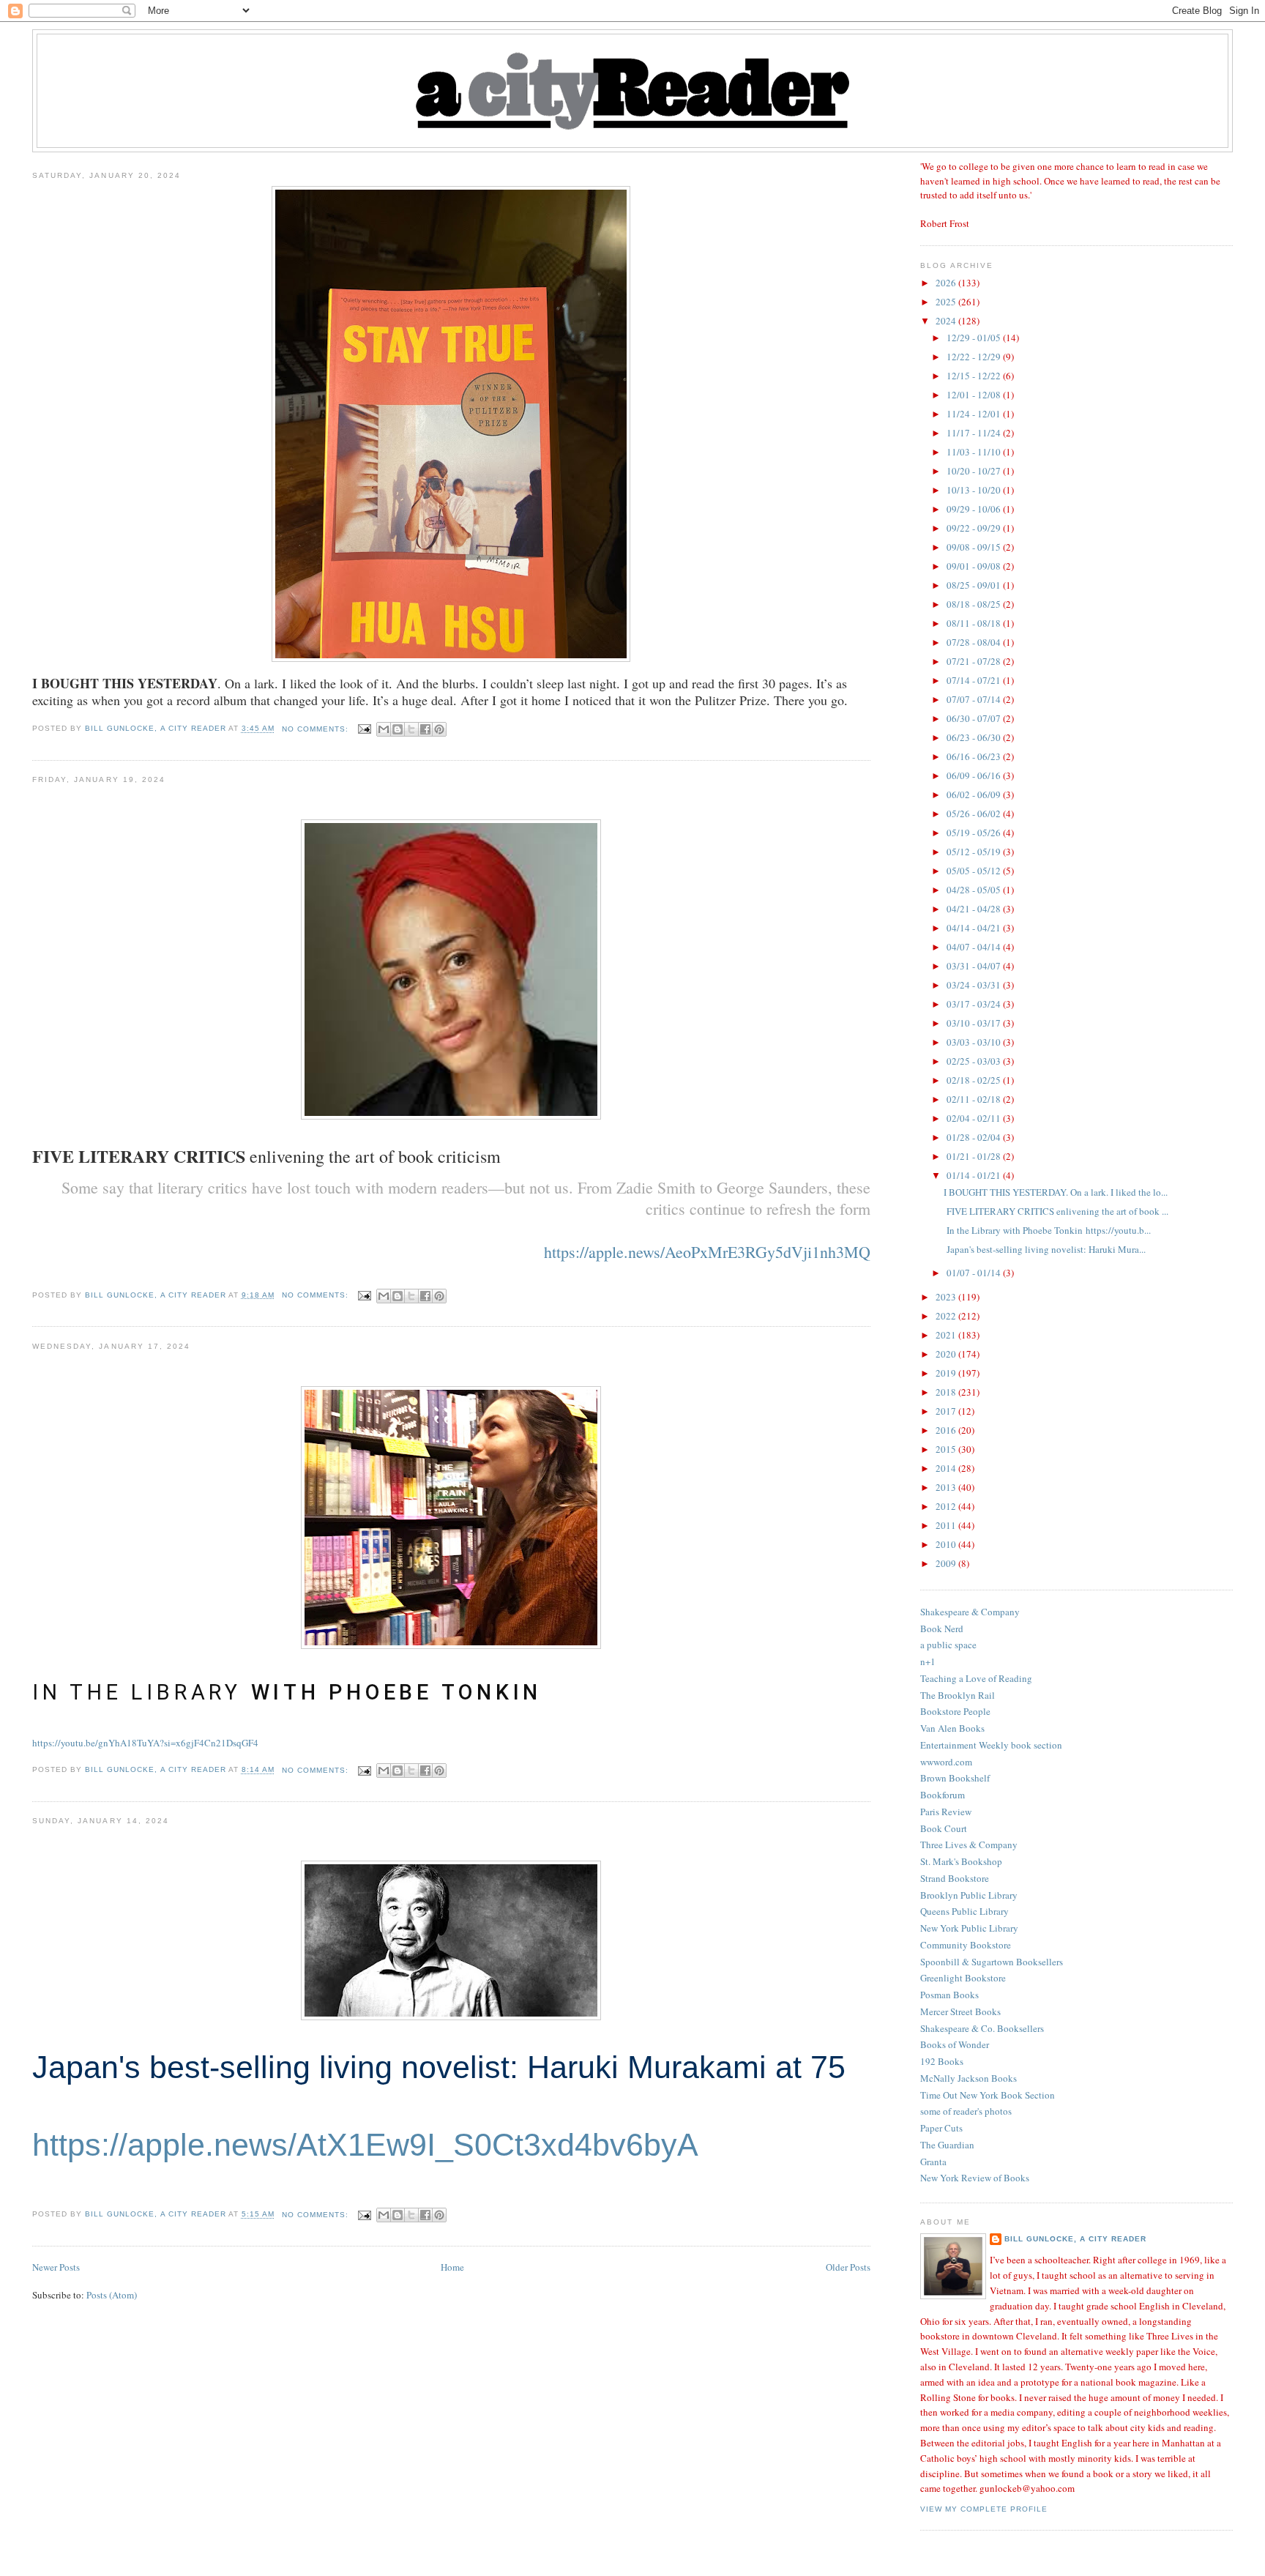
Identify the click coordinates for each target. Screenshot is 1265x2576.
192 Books (942, 2061)
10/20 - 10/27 (975, 471)
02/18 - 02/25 (975, 1080)
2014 (947, 1468)
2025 (947, 302)
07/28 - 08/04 (975, 642)
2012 (947, 1506)
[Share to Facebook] (425, 729)
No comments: (317, 729)
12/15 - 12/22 (975, 376)
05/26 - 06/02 (975, 814)
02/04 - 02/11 (975, 1118)
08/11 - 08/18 (975, 623)
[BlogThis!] (398, 729)
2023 (947, 1297)
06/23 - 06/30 (975, 737)
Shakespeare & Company (970, 1612)
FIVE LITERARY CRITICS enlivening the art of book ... (1056, 1211)
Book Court (944, 1828)
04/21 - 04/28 (975, 909)
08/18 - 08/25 (975, 604)
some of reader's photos (966, 2111)
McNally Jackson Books (969, 2078)
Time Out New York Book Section (988, 2095)
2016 (947, 1430)
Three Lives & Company (969, 1844)
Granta (933, 2162)
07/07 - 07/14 (975, 699)
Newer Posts (56, 2267)
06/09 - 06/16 (975, 775)
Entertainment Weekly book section (991, 1745)
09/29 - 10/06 (975, 509)
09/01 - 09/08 (975, 566)
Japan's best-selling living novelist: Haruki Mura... (1045, 1249)
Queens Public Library (964, 1911)
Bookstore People (955, 1711)
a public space (948, 1645)
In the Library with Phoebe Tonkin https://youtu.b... (1047, 1230)
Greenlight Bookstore (963, 1978)
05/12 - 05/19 (975, 852)
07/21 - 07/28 (975, 661)
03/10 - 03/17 (975, 1023)
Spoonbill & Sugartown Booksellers (992, 1962)
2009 (947, 1563)
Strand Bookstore (955, 1878)
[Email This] (384, 729)
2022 (947, 1316)
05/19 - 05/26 (975, 833)
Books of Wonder (955, 2044)
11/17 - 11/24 (975, 433)
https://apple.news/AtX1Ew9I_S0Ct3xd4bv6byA (365, 2145)
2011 (947, 1525)
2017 (947, 1411)
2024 (947, 321)
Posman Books (949, 1995)
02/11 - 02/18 (975, 1099)
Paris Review (946, 1812)
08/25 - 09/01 (975, 585)
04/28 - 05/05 (975, 890)
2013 (947, 1487)
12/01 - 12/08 (975, 395)
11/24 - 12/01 (975, 414)
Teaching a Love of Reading (976, 1678)
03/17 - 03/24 (975, 1004)
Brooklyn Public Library (969, 1895)
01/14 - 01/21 (975, 1175)
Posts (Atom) (112, 2295)
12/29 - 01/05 (975, 338)
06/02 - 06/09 (975, 794)
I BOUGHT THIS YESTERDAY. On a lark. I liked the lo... (1056, 1192)
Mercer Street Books (960, 2011)
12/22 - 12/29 (975, 357)
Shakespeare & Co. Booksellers (982, 2028)
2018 (947, 1392)
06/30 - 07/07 (975, 718)
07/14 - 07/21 (975, 680)
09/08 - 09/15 (975, 547)
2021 (947, 1335)
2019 (947, 1373)
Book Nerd (942, 1628)
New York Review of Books (975, 2178)
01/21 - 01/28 (975, 1156)
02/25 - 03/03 (975, 1061)
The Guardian (947, 2145)
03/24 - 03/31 (975, 985)
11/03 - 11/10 (975, 452)
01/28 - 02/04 (975, 1137)
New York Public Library (969, 1928)
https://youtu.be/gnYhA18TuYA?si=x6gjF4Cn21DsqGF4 (145, 1743)
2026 (947, 283)
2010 (947, 1544)
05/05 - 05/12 (975, 871)
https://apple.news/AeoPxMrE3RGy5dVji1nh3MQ (707, 1252)
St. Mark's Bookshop (961, 1861)
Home (452, 2267)
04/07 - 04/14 (975, 947)
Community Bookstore (966, 1945)
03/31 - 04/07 (975, 966)
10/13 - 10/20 (975, 490)
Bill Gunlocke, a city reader (1075, 2239)
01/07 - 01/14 (975, 1273)
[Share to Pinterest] (439, 729)
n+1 (928, 1661)
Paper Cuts (941, 2128)
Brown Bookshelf (955, 1778)
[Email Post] (364, 729)
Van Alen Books (952, 1728)
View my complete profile (984, 2509)
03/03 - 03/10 (975, 1042)
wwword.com (946, 1762)
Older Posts (848, 2267)
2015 (947, 1449)
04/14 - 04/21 (975, 928)
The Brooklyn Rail (958, 1695)
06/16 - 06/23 (975, 756)
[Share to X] (411, 729)
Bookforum (943, 1795)
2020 (947, 1354)
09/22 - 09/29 (975, 528)
